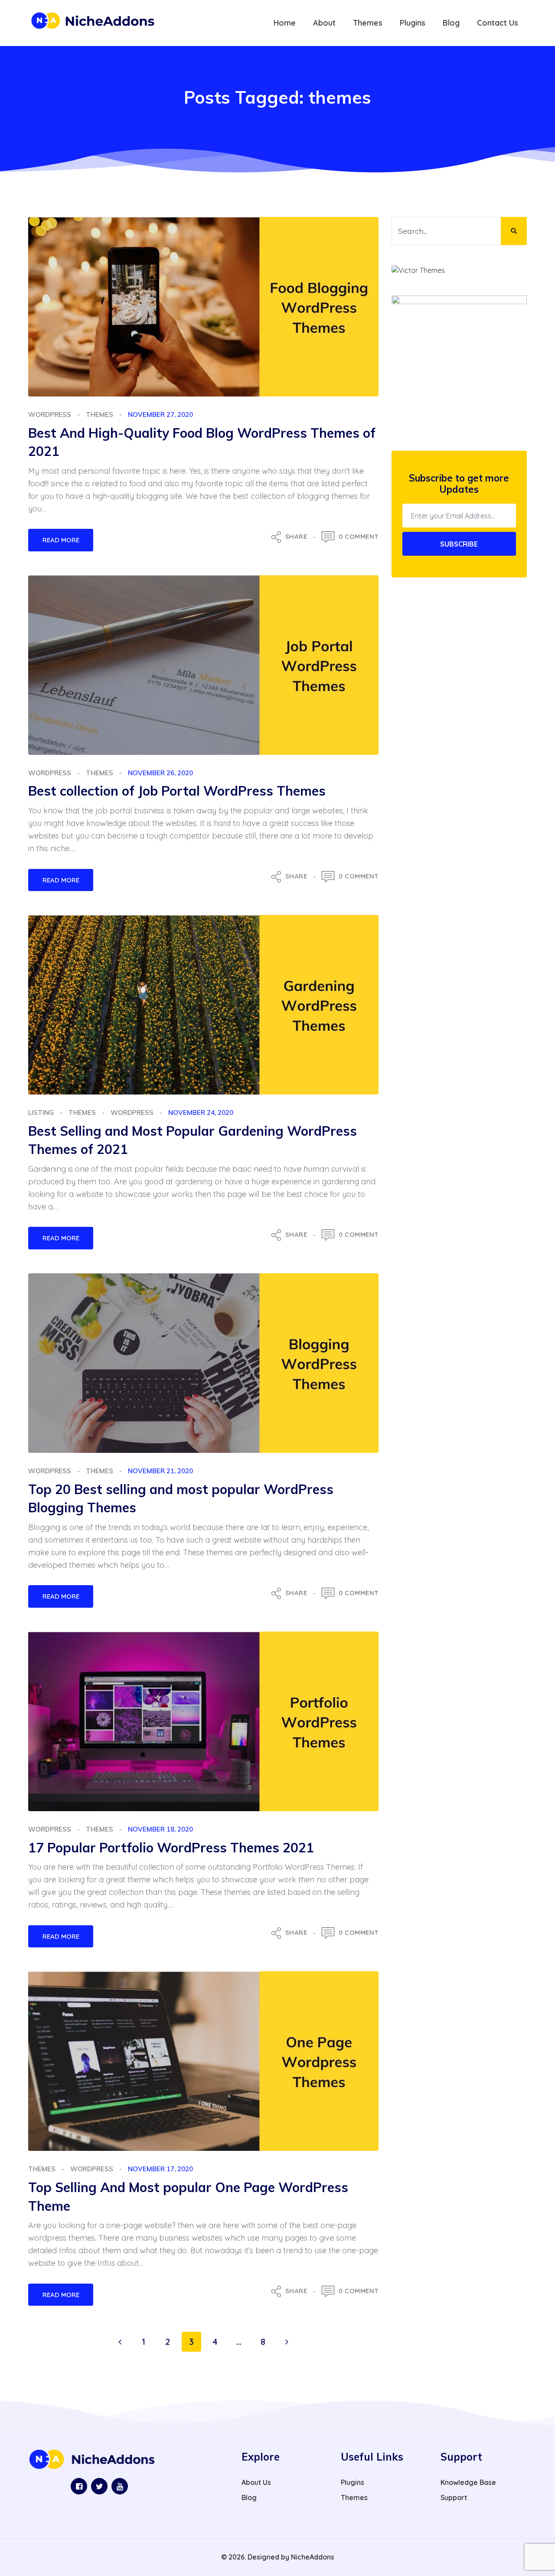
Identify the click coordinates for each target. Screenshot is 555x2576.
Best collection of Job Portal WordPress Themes (177, 791)
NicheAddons (313, 2557)
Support (454, 2497)
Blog (249, 2497)
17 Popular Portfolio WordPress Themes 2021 (171, 1848)
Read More (61, 540)
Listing (41, 1113)
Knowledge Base (468, 2482)
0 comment (359, 536)
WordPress (50, 415)
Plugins (353, 2482)
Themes (100, 415)
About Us (256, 2482)
